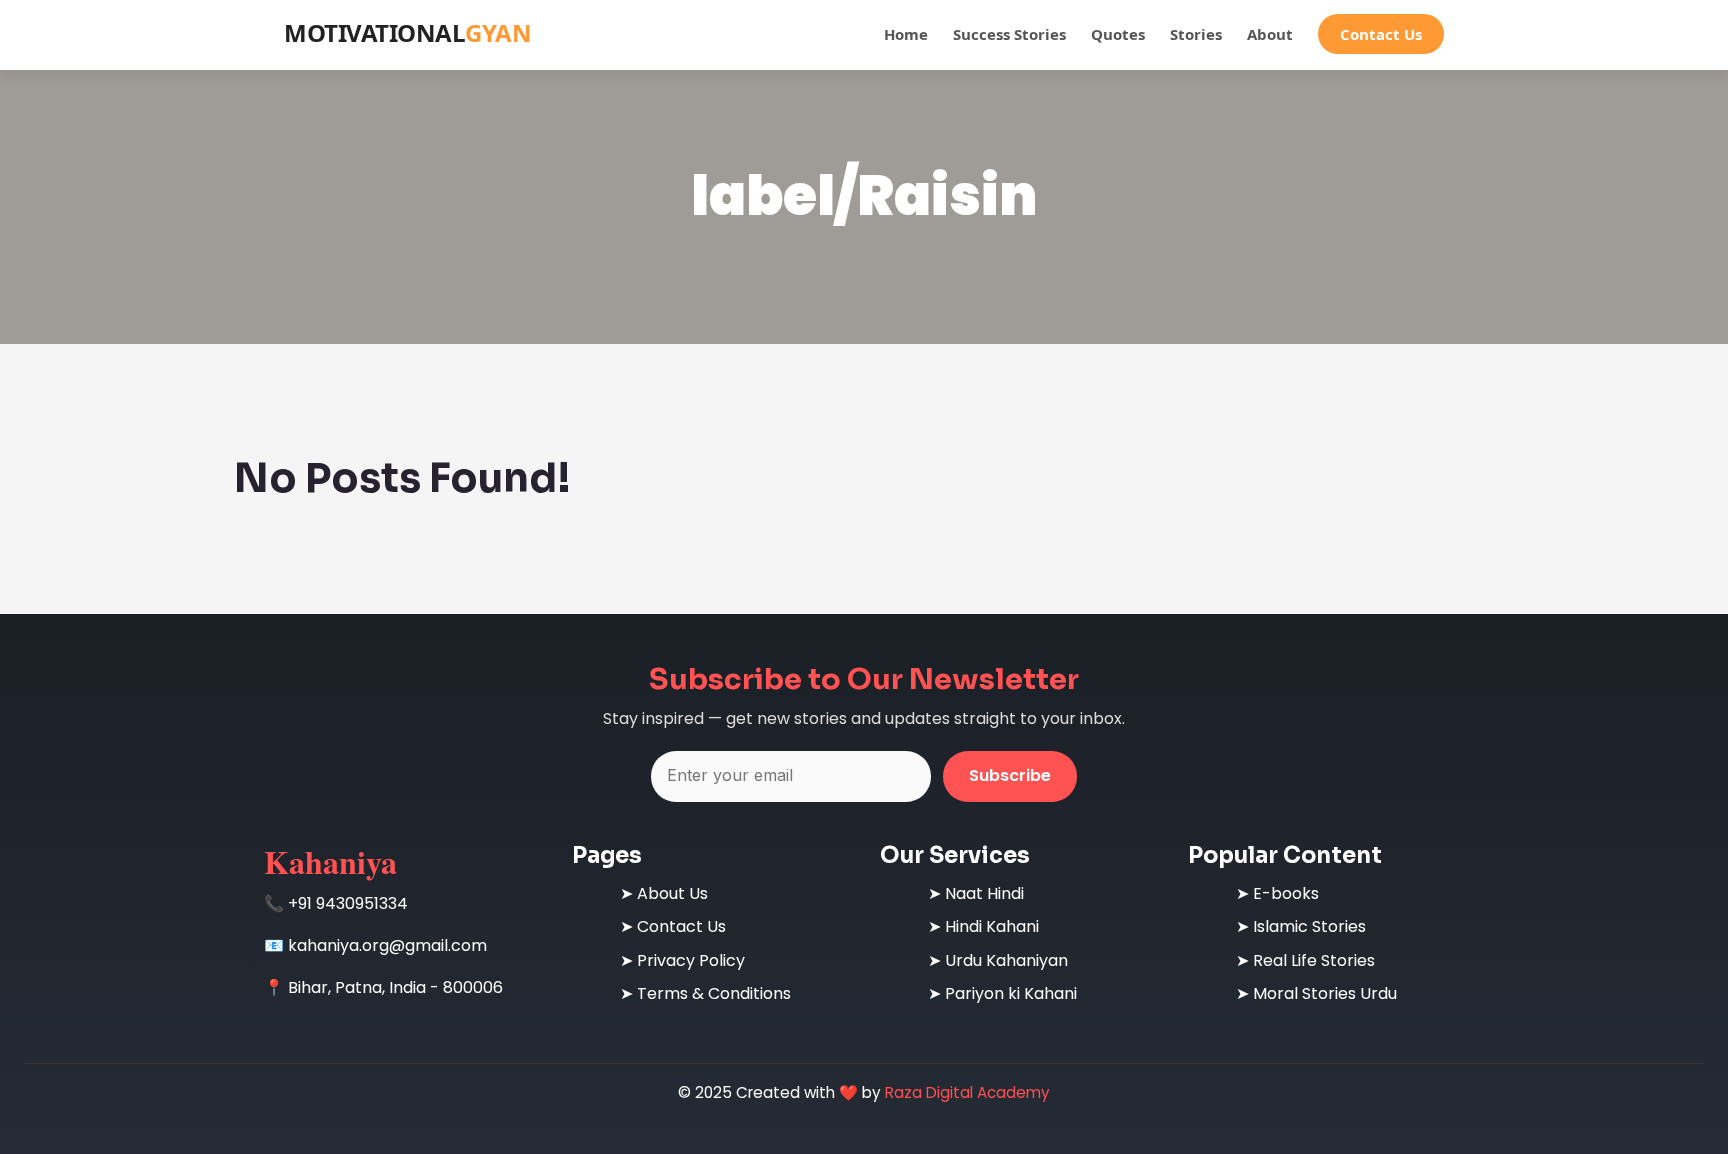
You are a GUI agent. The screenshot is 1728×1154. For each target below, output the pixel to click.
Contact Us (1381, 34)
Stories (1196, 34)
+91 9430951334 (348, 903)
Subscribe (1010, 775)
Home (906, 34)
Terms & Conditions (714, 993)
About (1270, 34)
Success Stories (1009, 34)
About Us (672, 893)
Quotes (1118, 34)
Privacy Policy (691, 960)
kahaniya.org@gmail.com (387, 945)
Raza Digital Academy (967, 1092)
